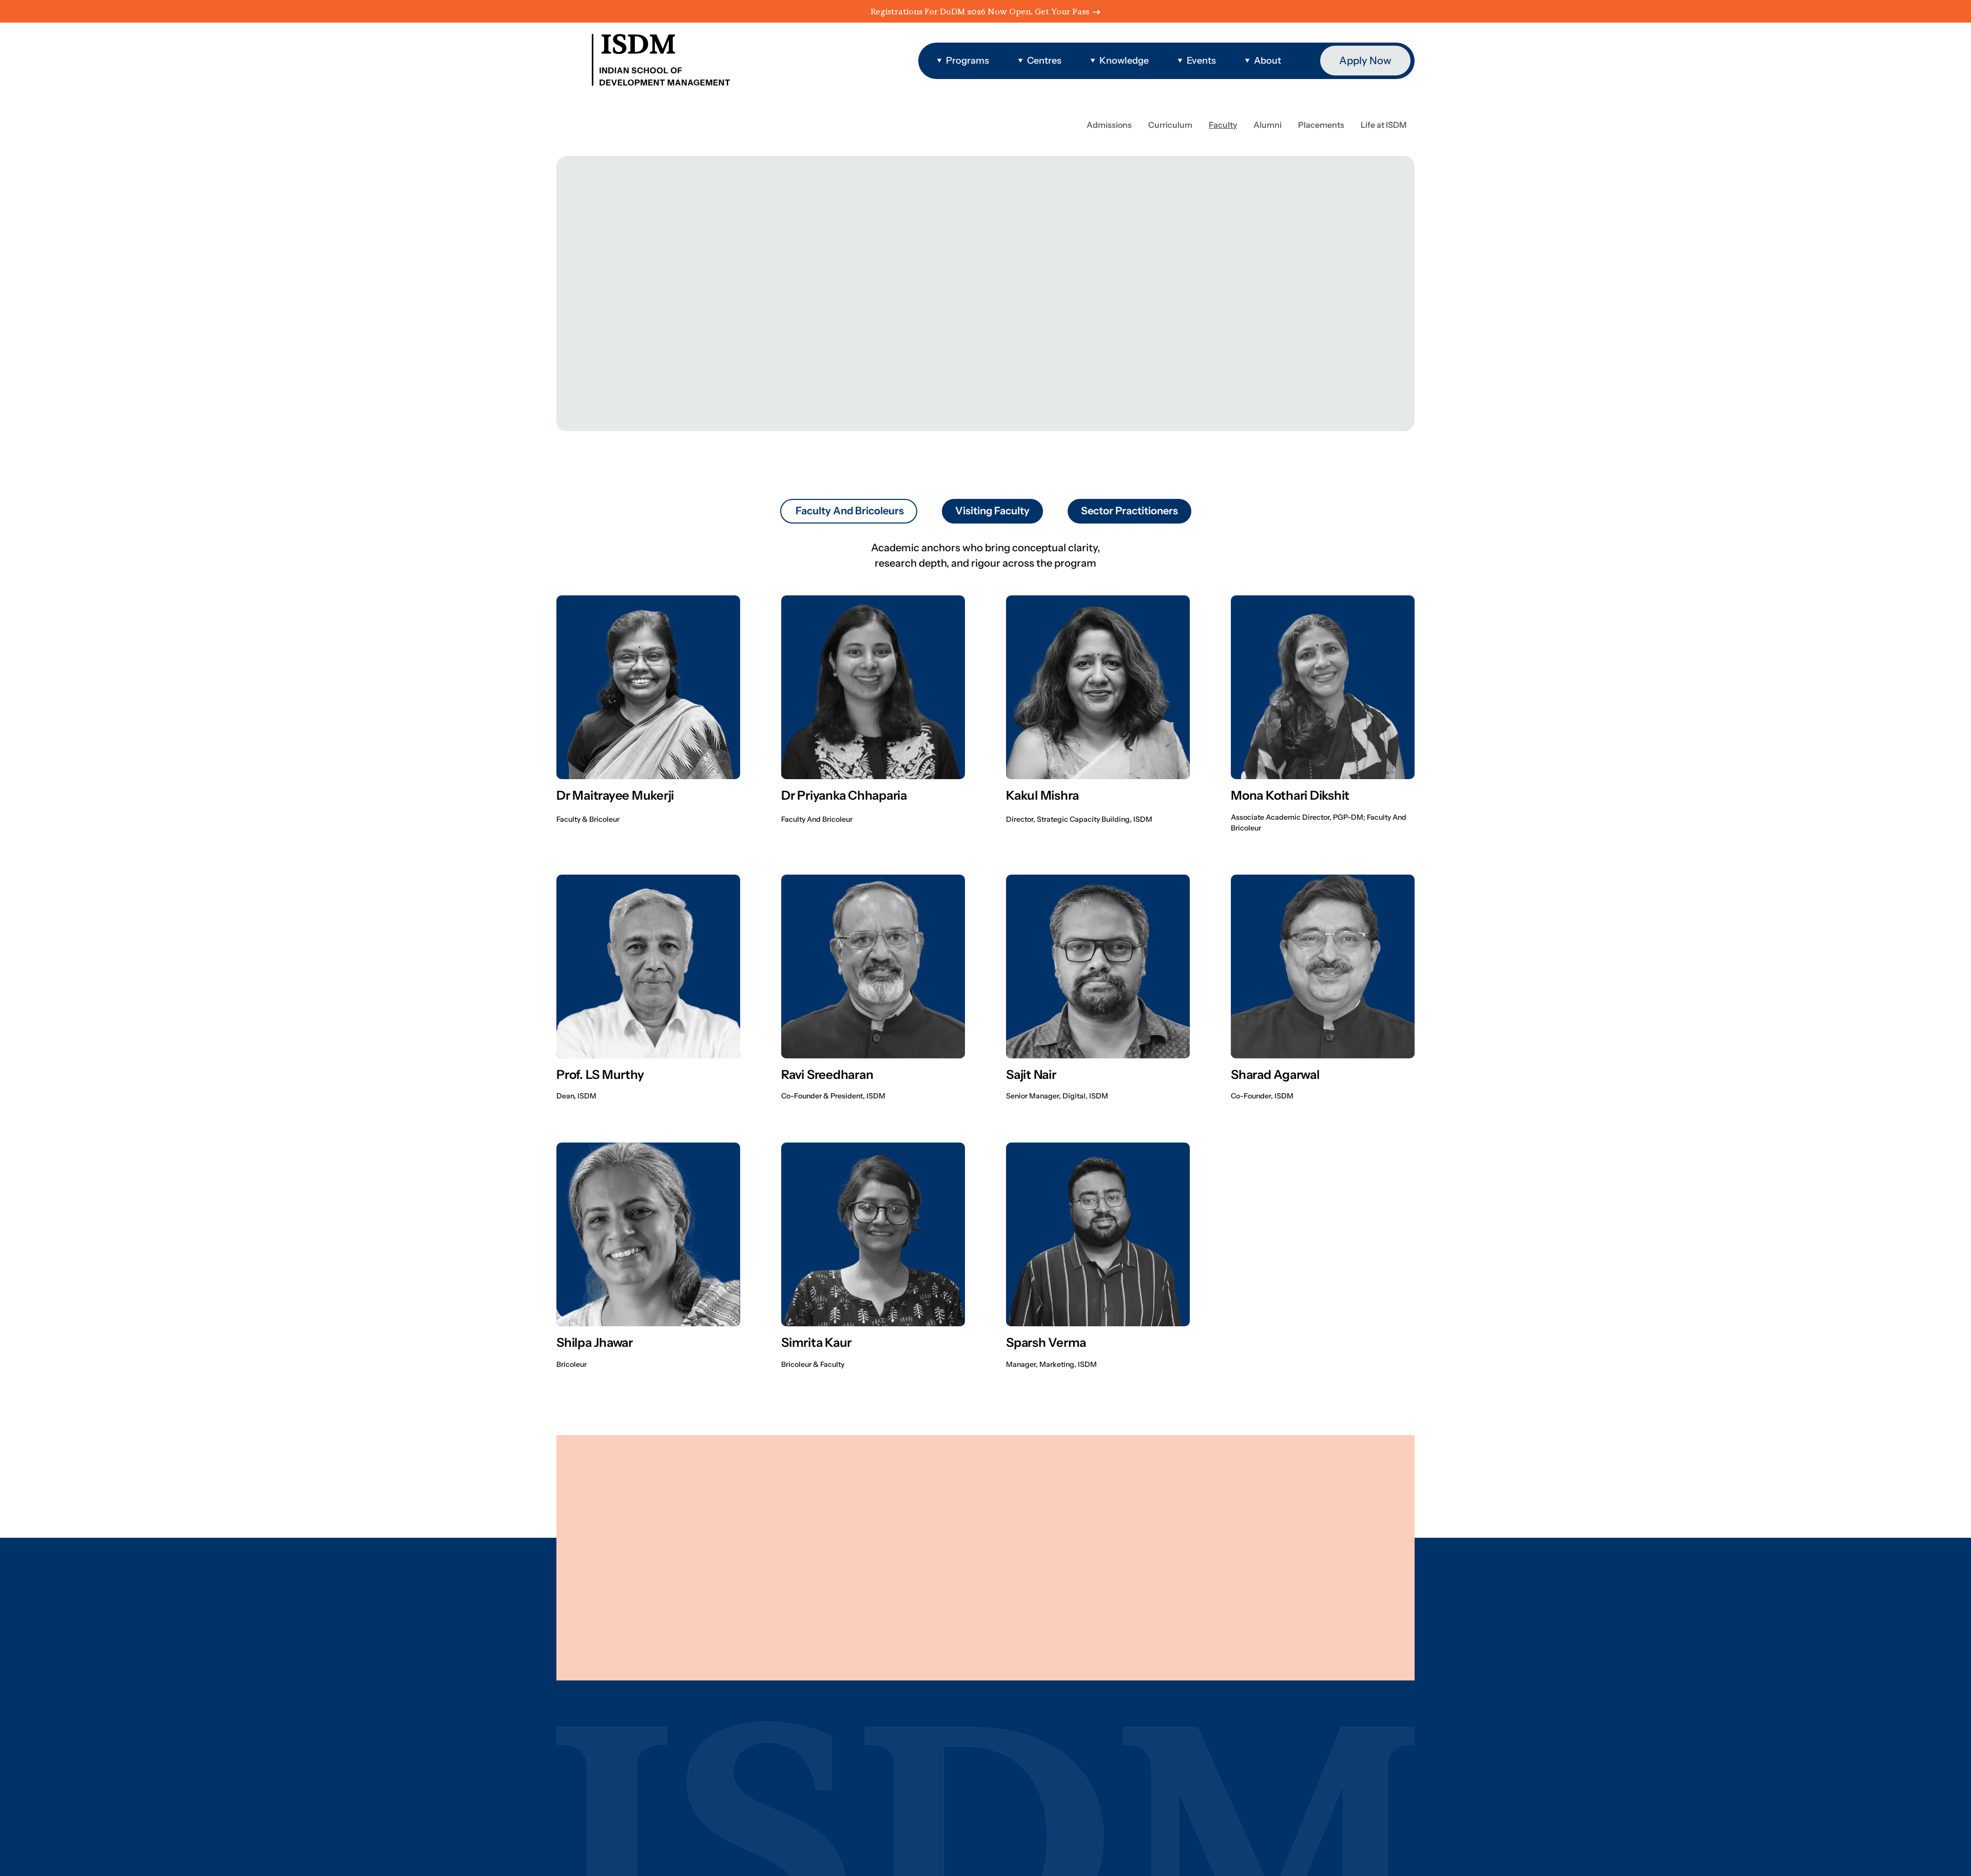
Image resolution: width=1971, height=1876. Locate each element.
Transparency (818, 1663)
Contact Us (1220, 1604)
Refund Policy (752, 1663)
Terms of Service (682, 1663)
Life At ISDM (1223, 1580)
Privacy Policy (612, 1663)
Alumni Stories (1229, 1556)
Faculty (1211, 1509)
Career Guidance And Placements (1274, 1533)
